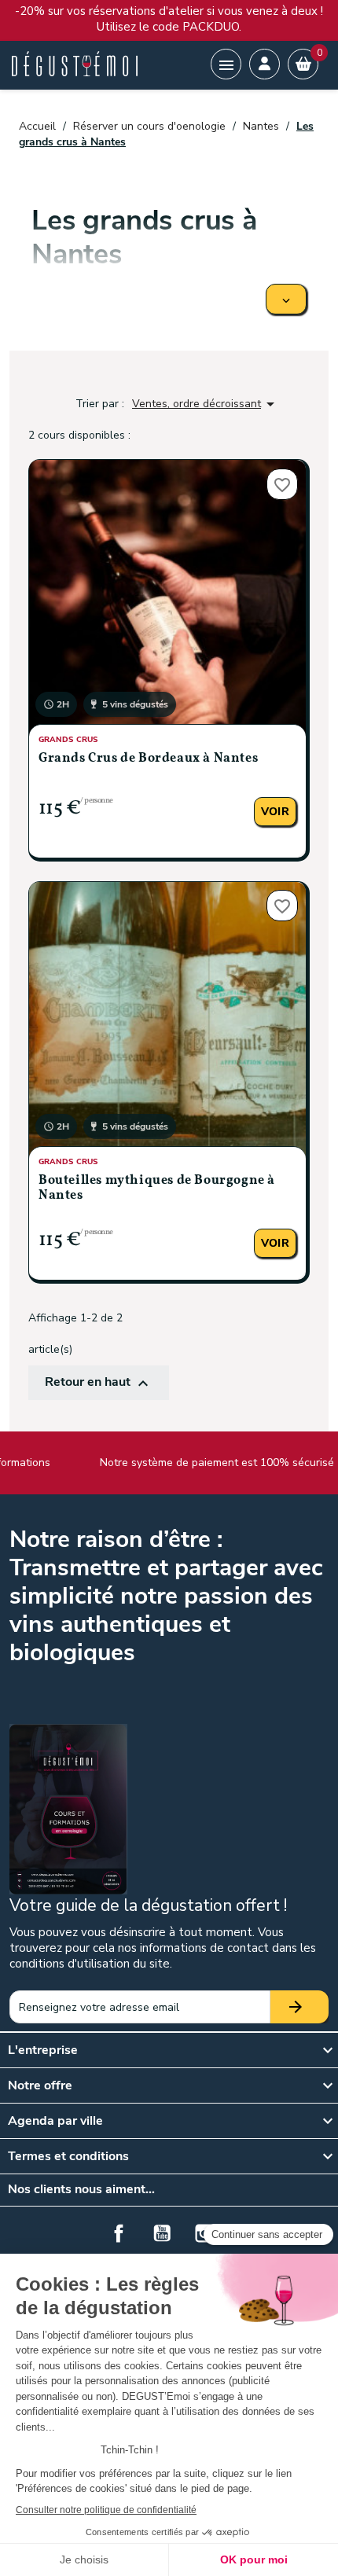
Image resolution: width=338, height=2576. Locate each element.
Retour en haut (99, 1383)
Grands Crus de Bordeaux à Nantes (148, 759)
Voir (275, 812)
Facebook (119, 2233)
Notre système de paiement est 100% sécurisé (198, 1463)
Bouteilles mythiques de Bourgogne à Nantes (157, 1188)
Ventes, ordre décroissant (206, 404)
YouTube (162, 2233)
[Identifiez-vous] (265, 64)
